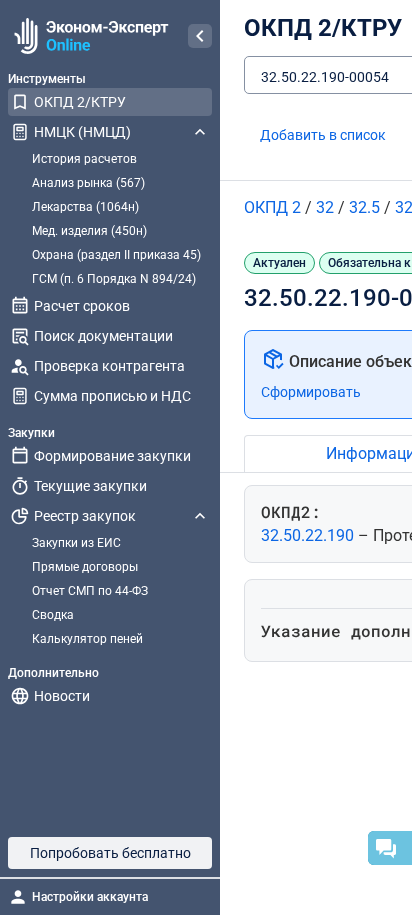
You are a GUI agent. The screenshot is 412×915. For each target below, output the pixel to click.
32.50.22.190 (309, 535)
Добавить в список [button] (323, 135)
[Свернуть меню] (200, 36)
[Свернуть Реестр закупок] (200, 516)
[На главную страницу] (88, 36)
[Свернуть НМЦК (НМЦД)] (200, 132)
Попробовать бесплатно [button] (110, 853)
